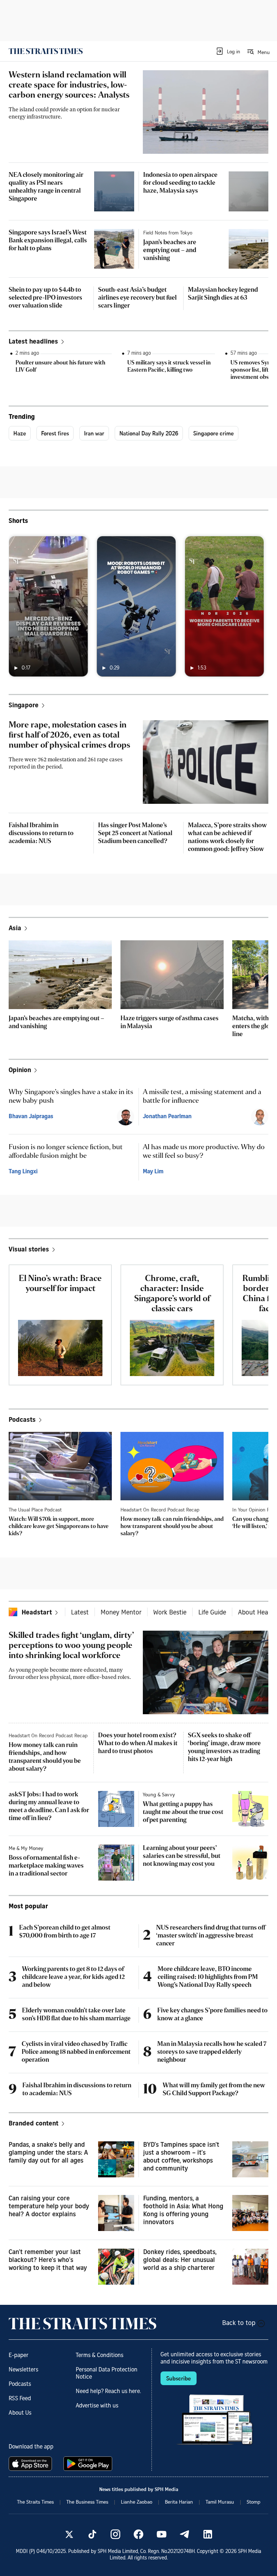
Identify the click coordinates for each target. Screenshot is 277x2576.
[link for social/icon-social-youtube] (162, 2534)
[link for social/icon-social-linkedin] (208, 2534)
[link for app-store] (32, 2464)
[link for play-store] (89, 2464)
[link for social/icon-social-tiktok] (92, 2534)
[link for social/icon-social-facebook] (138, 2534)
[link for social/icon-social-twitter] (69, 2534)
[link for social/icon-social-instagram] (115, 2534)
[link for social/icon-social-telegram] (185, 2534)
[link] (46, 51)
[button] (228, 51)
